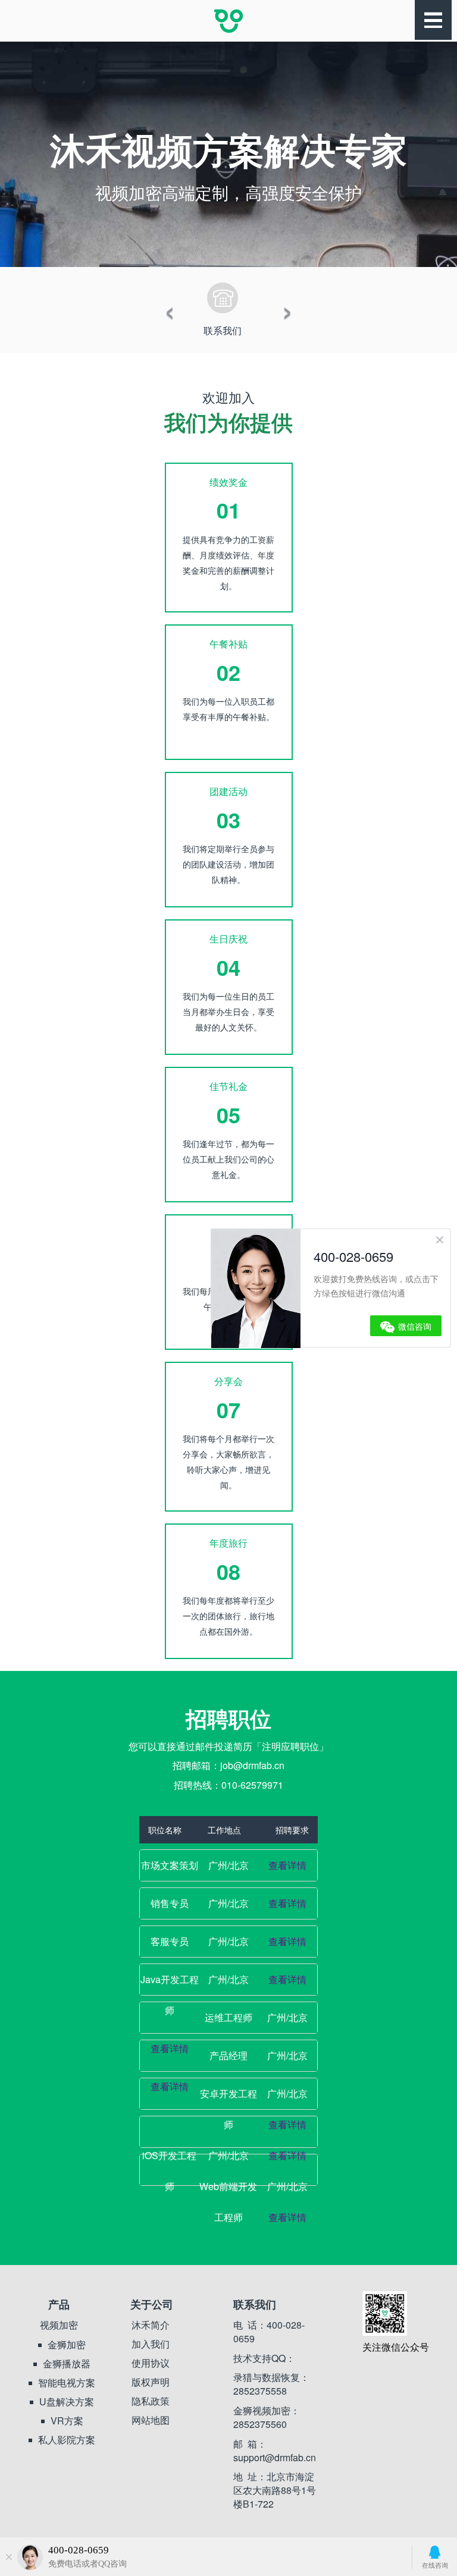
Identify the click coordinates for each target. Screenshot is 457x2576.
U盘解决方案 (67, 2402)
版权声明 (151, 2382)
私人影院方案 (67, 2440)
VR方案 (67, 2421)
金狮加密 (67, 2345)
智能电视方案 (67, 2383)
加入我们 (151, 2344)
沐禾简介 (151, 2325)
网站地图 (151, 2420)
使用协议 (151, 2363)
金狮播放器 (67, 2364)
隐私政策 (151, 2401)
